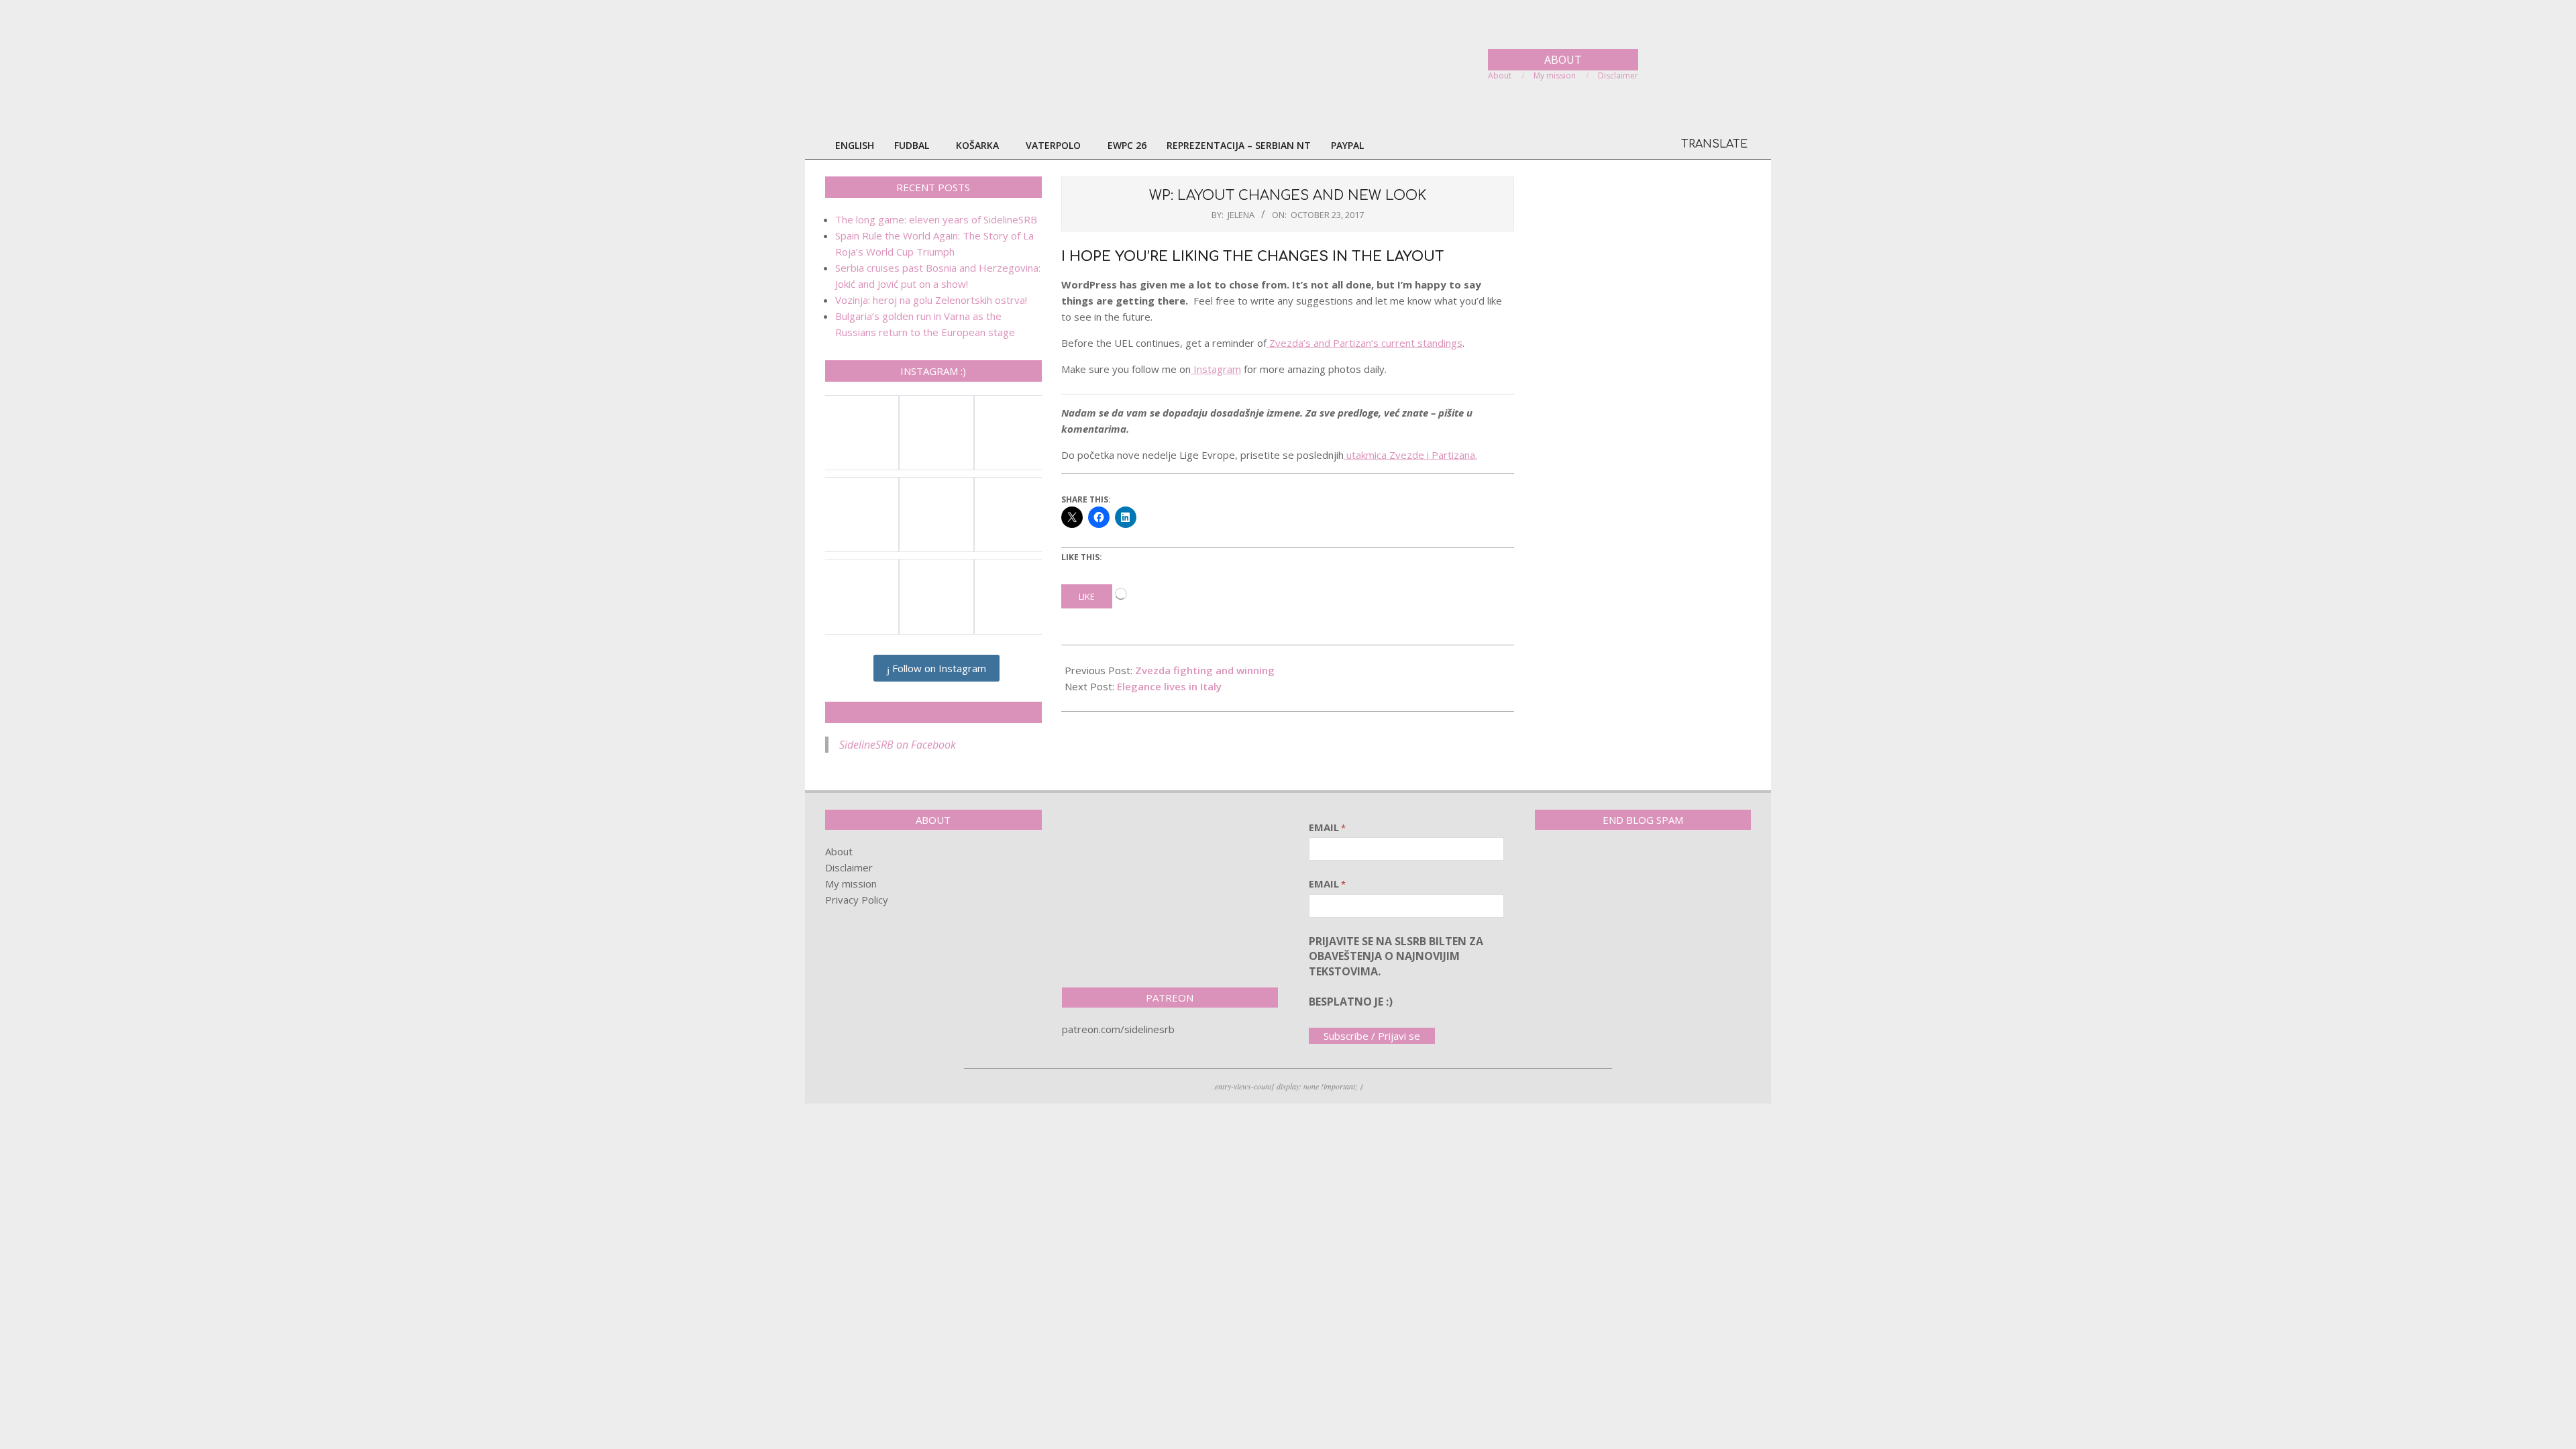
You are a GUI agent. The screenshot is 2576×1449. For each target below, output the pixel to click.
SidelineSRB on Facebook (933, 712)
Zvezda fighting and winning (1205, 670)
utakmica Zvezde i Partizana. (1410, 455)
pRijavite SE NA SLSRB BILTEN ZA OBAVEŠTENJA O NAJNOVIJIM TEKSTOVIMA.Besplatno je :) (1396, 971)
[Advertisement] (1170, 894)
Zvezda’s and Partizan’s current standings (1364, 343)
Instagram (1216, 369)
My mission (851, 883)
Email (1327, 827)
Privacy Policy (857, 900)
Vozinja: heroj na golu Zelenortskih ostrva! (931, 300)
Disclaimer (849, 867)
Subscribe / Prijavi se (1372, 1036)
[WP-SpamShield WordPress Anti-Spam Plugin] (1582, 868)
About (839, 851)
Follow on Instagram (938, 668)
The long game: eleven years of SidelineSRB (936, 219)
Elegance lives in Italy (1169, 686)
